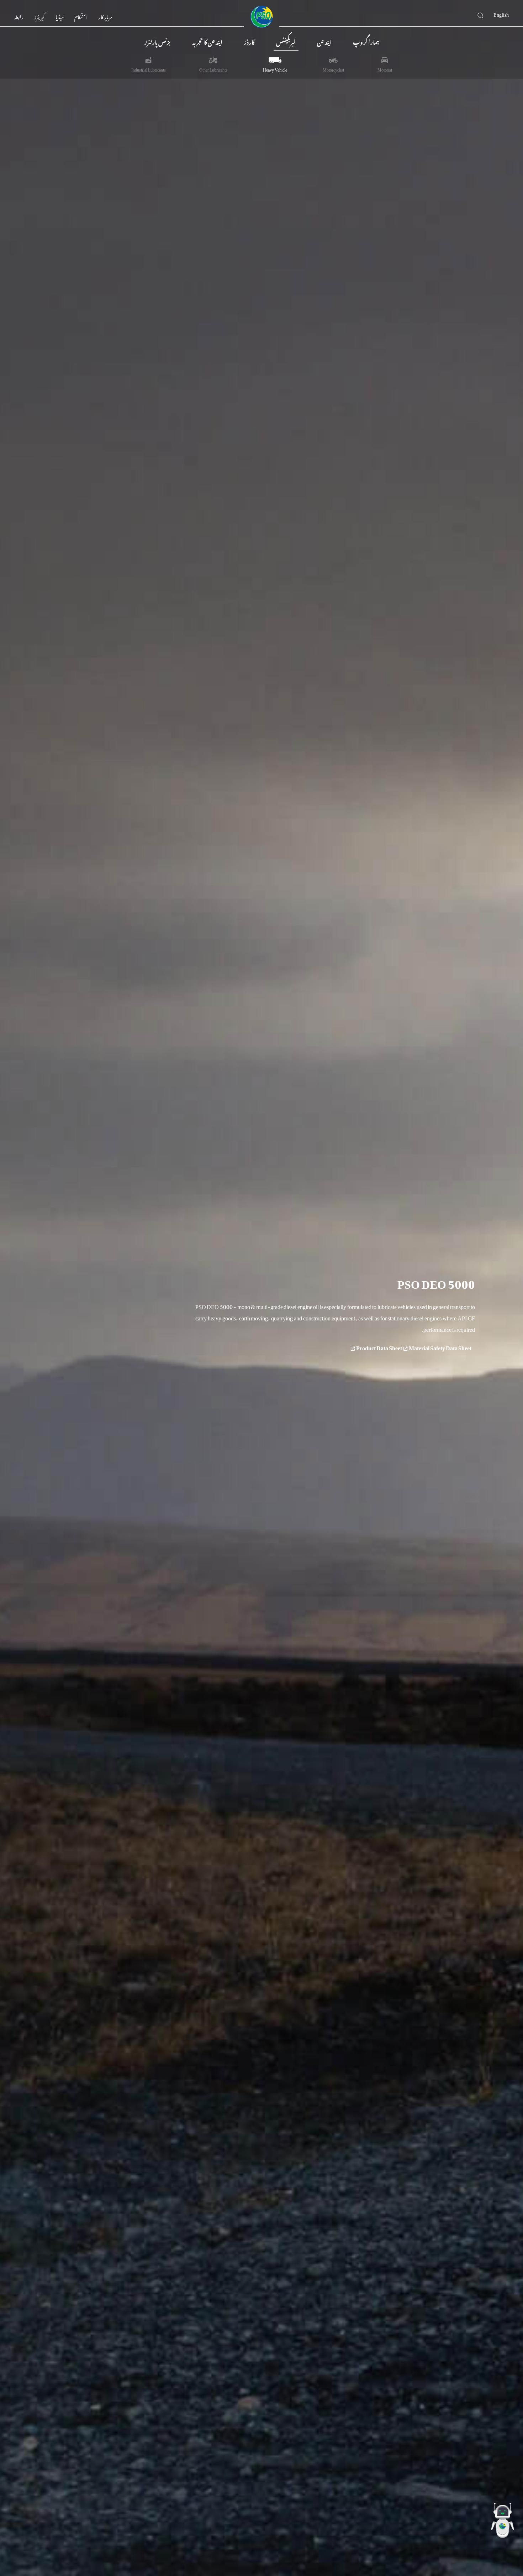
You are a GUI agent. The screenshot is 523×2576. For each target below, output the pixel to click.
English (501, 14)
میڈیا (60, 16)
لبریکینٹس (286, 41)
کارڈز (249, 41)
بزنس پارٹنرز (157, 41)
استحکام (81, 16)
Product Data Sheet (379, 1347)
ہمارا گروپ (366, 41)
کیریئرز (39, 16)
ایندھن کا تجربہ (207, 41)
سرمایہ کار (105, 16)
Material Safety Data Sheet (413, 1347)
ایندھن (324, 41)
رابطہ (19, 16)
